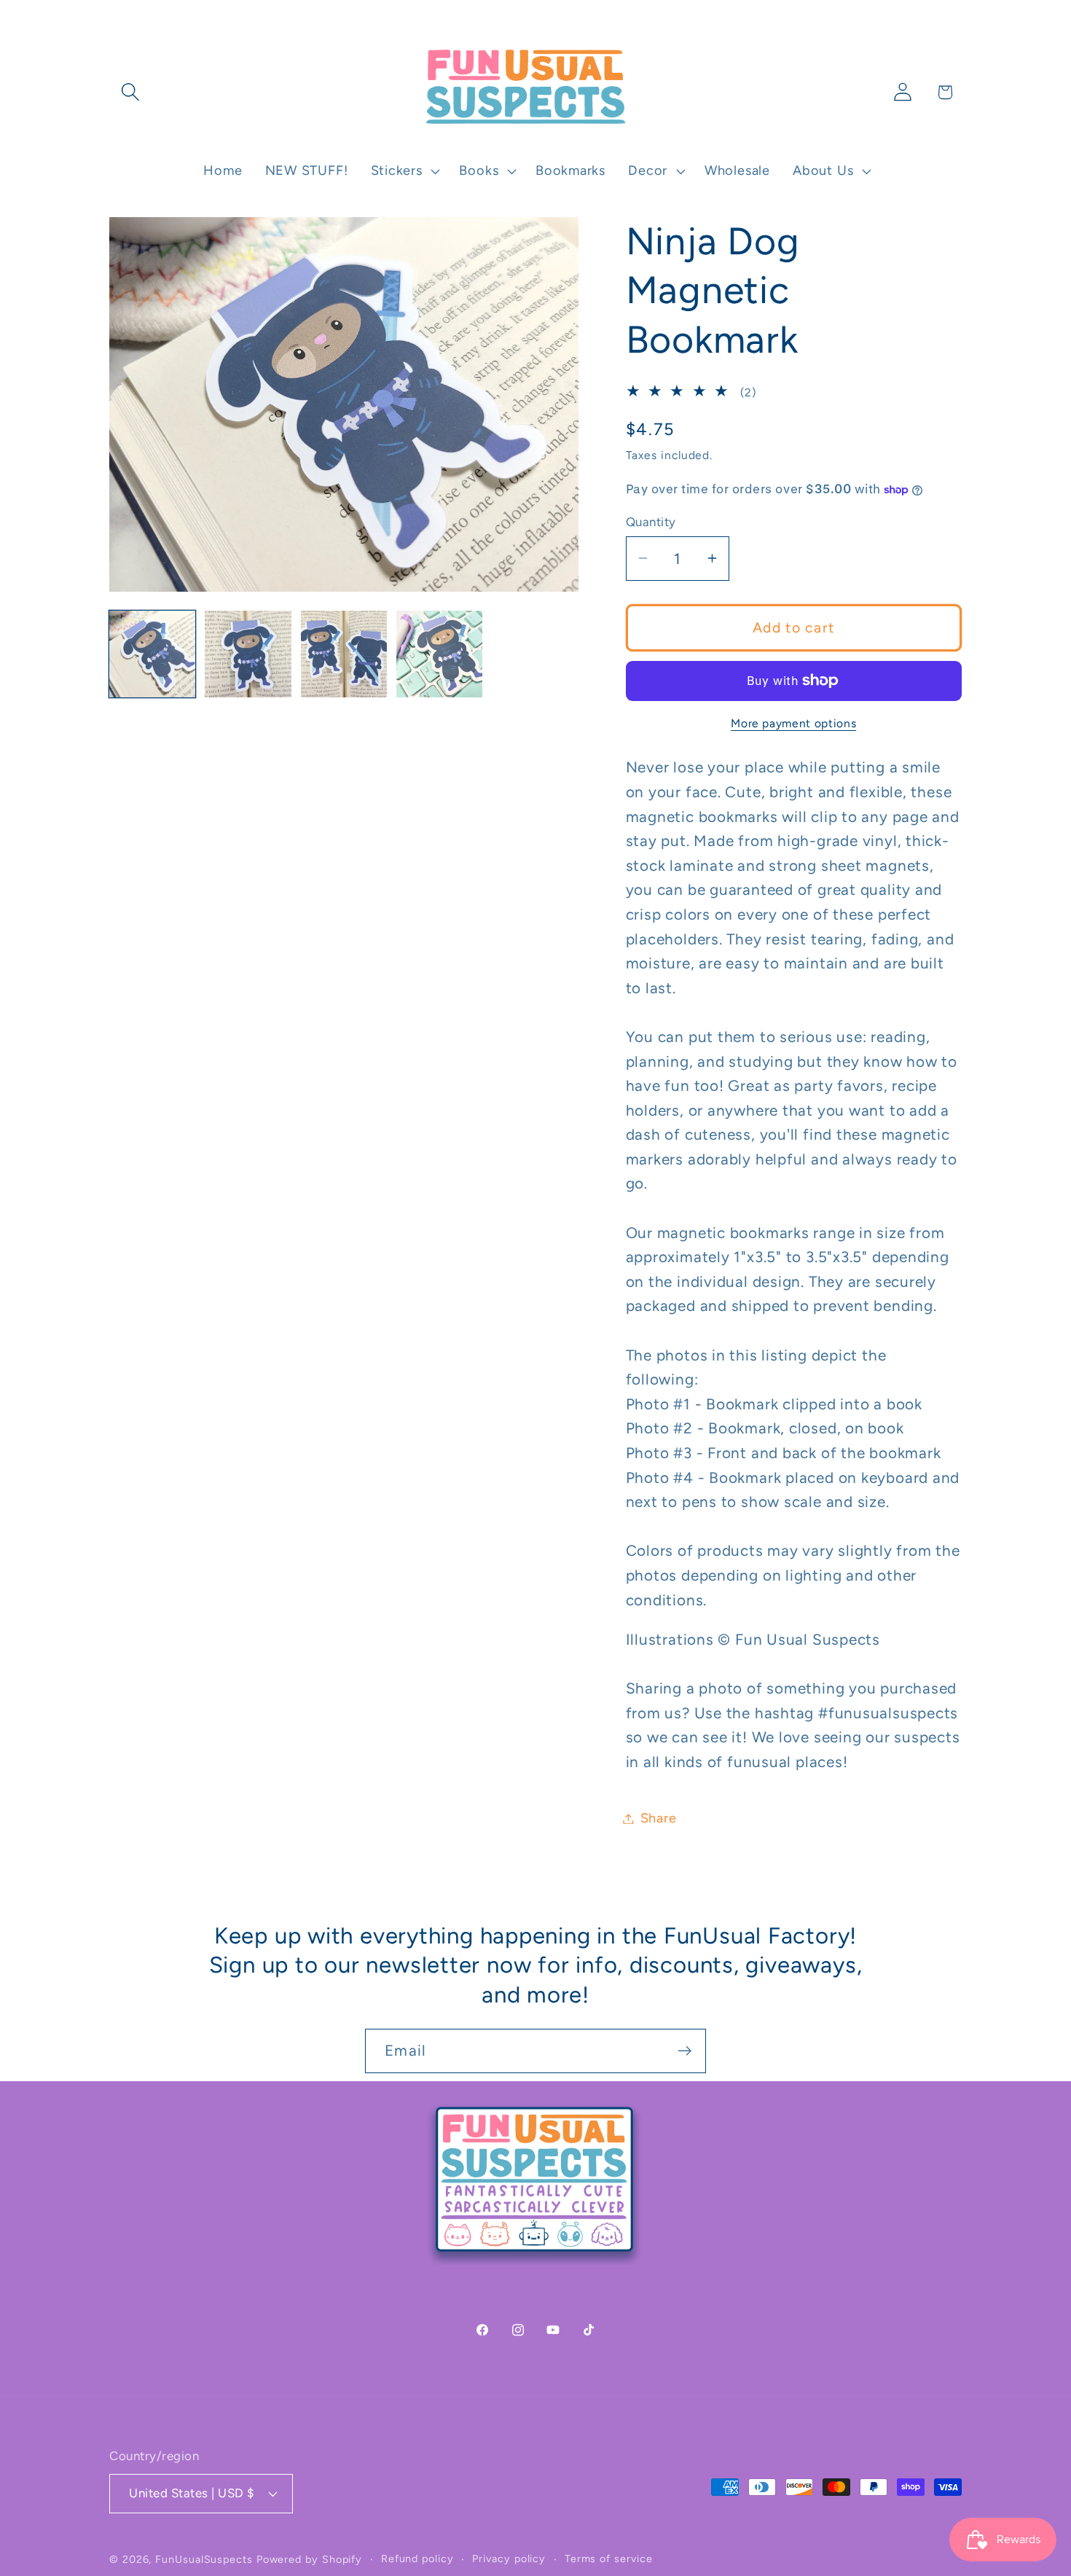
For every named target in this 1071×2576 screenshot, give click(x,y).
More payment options (793, 723)
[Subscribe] (684, 2051)
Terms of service (609, 2558)
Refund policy (417, 2558)
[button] (130, 92)
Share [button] (659, 1818)
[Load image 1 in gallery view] (152, 654)
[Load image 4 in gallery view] (439, 654)
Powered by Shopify (309, 2559)
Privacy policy (509, 2558)
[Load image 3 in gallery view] (344, 654)
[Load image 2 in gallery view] (248, 654)
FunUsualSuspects (204, 2559)
